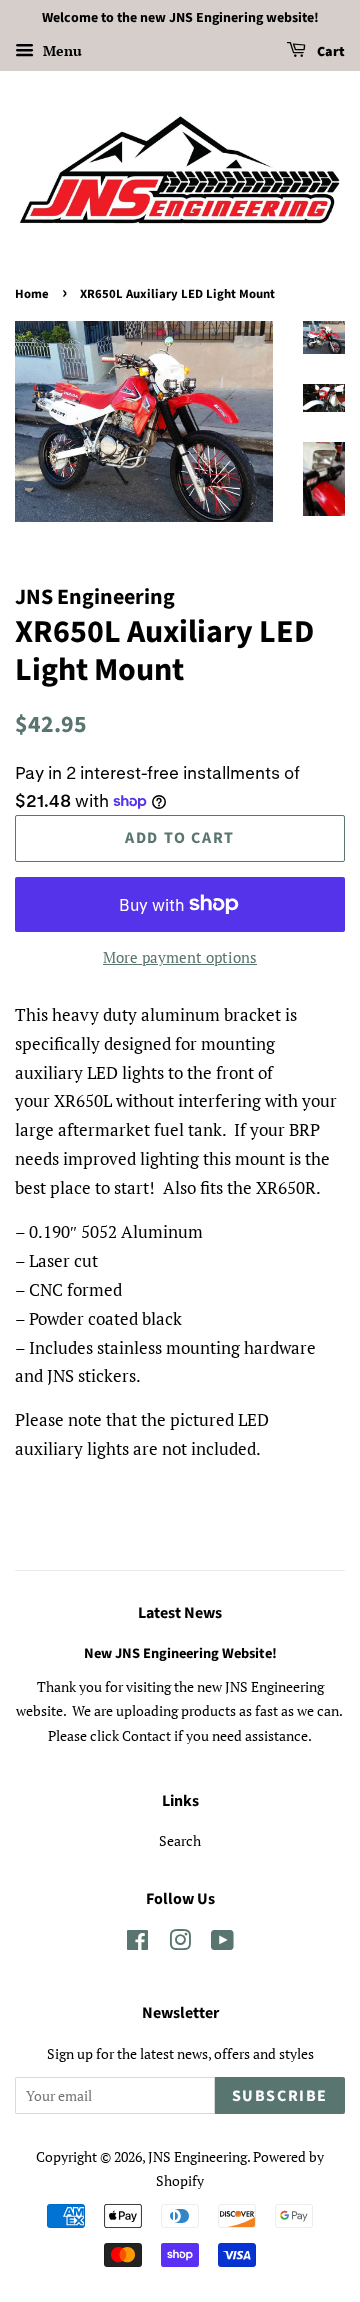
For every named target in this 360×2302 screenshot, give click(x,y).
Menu (60, 50)
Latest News (180, 1613)
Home (32, 294)
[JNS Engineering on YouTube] (222, 1943)
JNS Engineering (197, 2156)
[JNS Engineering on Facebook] (137, 1943)
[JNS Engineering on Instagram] (180, 1943)
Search (180, 1840)
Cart (329, 52)
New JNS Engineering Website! (180, 1653)
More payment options (180, 957)
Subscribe (280, 2096)
